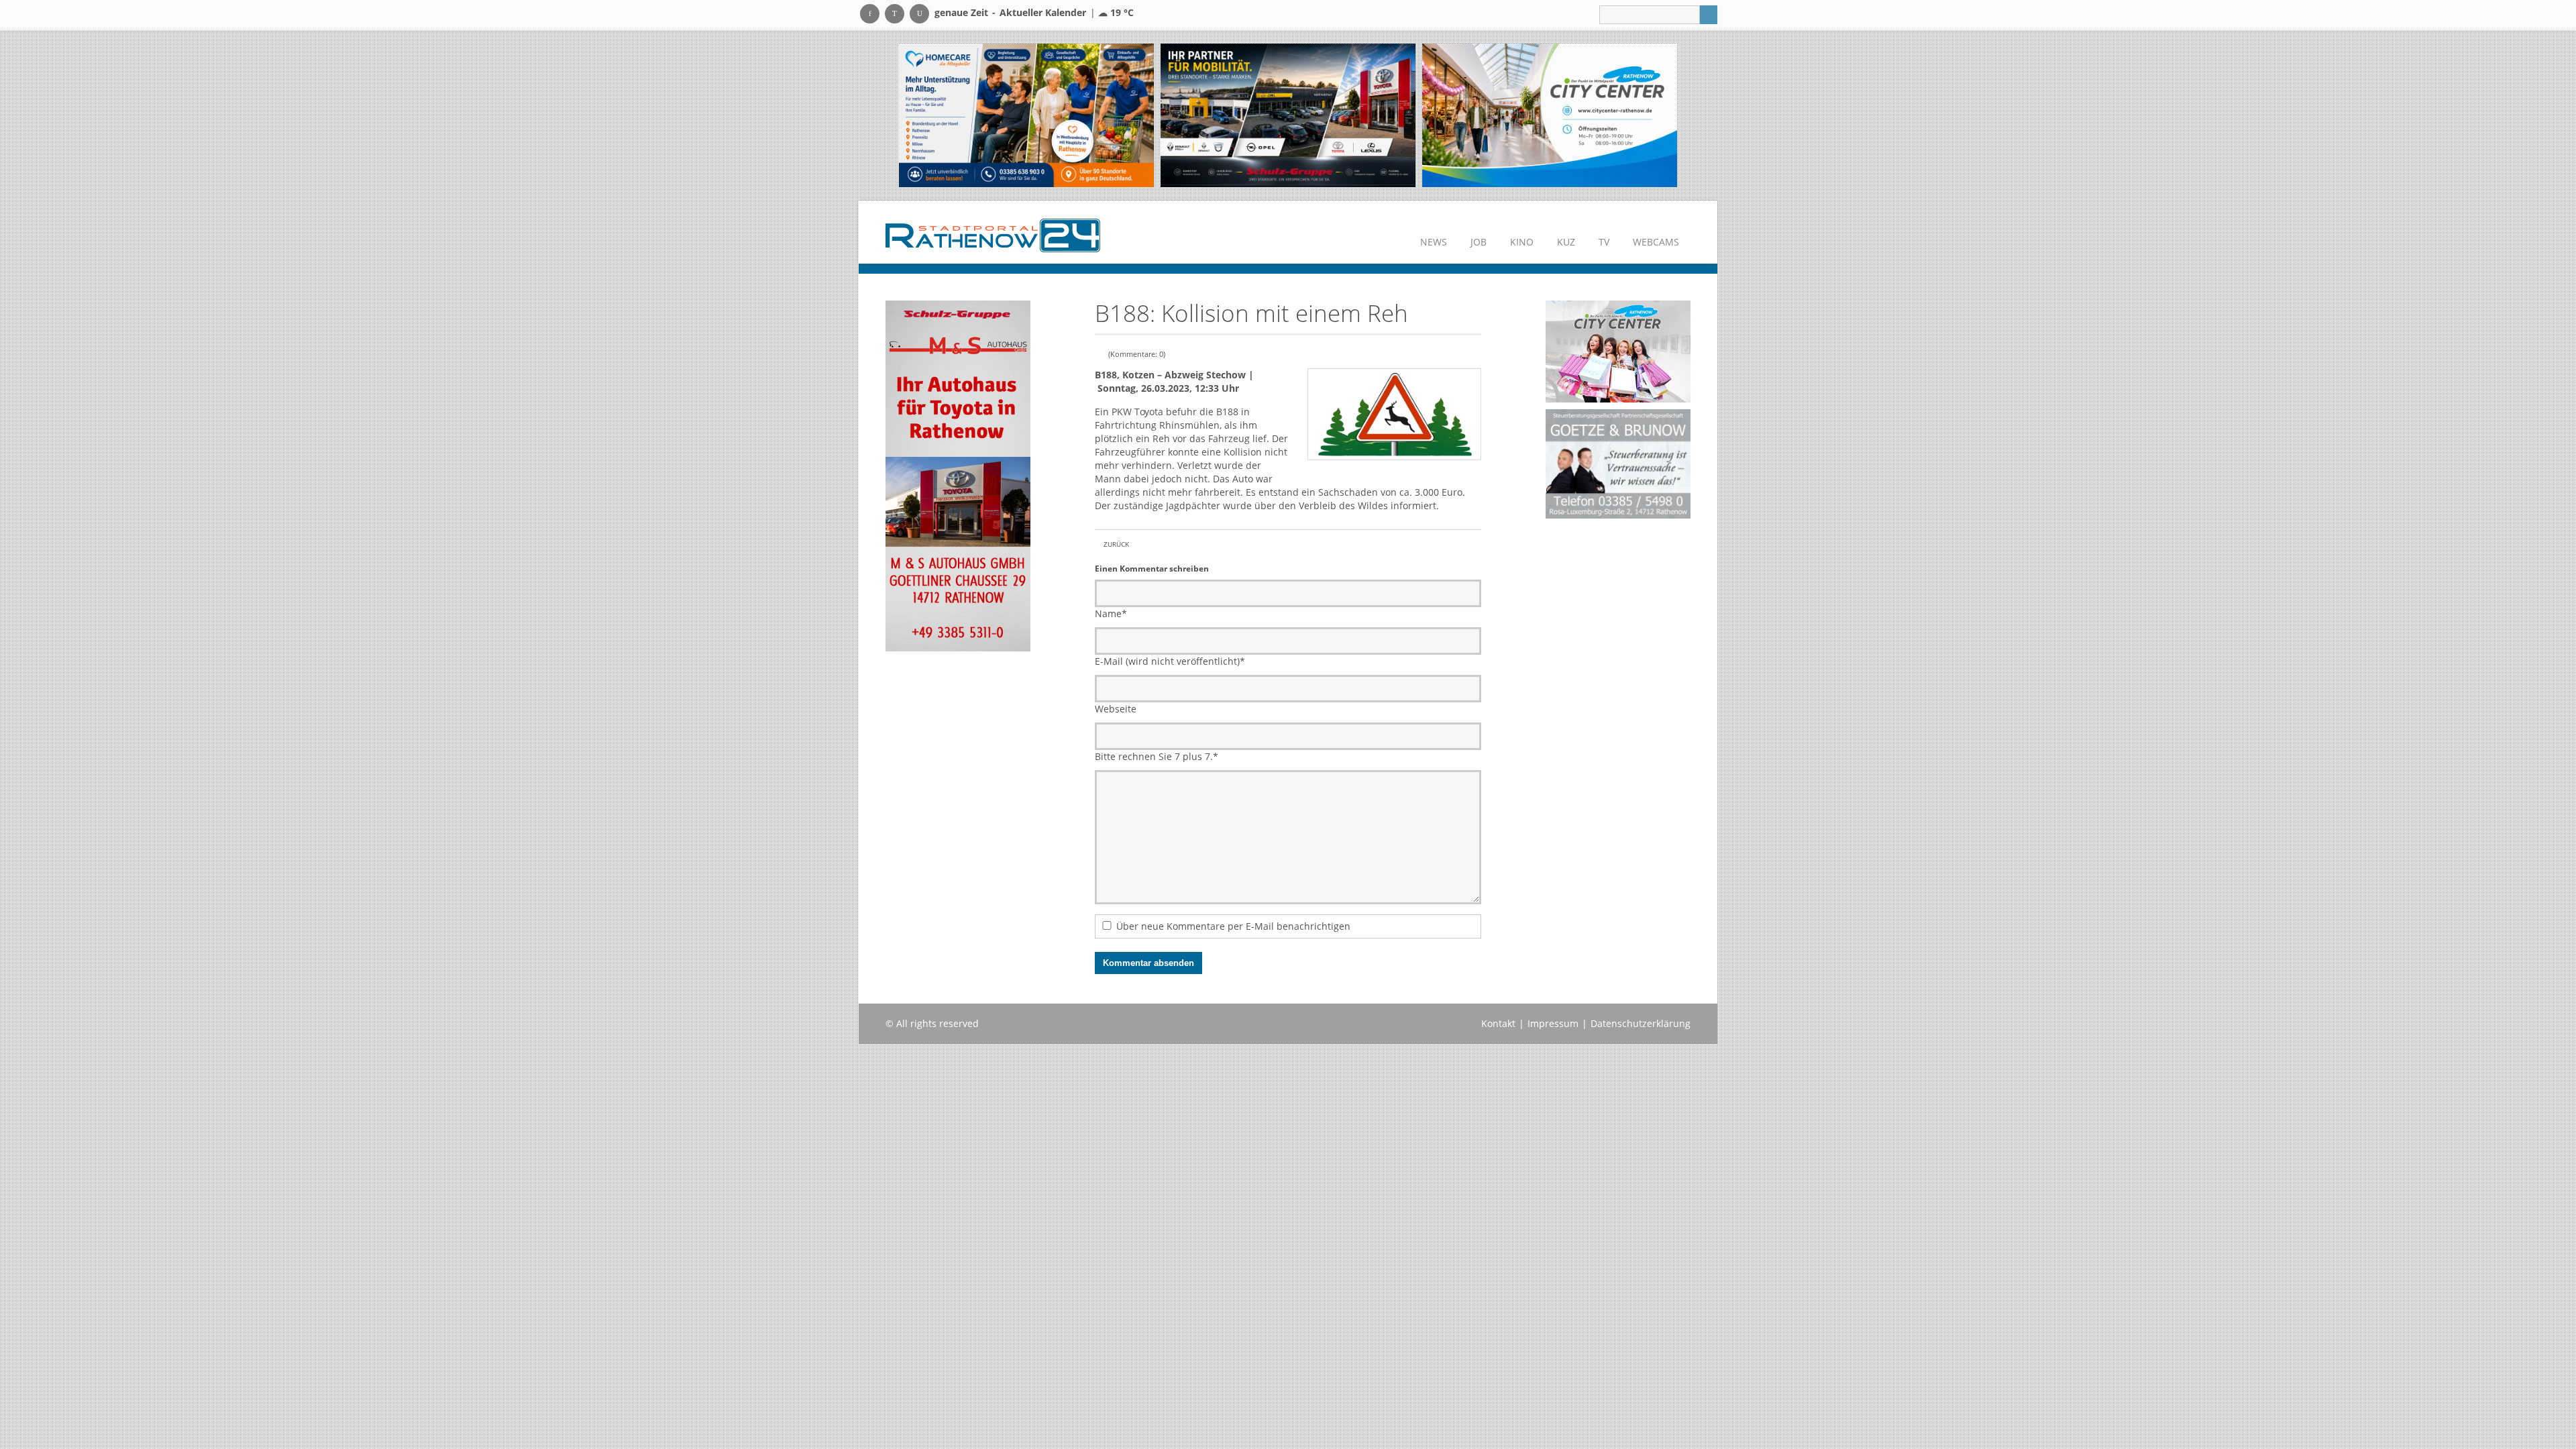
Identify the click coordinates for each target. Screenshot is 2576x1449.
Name (1111, 613)
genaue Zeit (961, 12)
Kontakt (1498, 1023)
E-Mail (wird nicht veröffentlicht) (1170, 661)
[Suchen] (1709, 15)
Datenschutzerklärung (1641, 1023)
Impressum (1553, 1023)
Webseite (1116, 709)
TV (1604, 242)
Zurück (1116, 544)
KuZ (1566, 242)
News (1434, 242)
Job (1479, 242)
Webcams (1656, 242)
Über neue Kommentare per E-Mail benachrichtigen (1233, 926)
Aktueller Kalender (1043, 12)
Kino (1522, 242)
